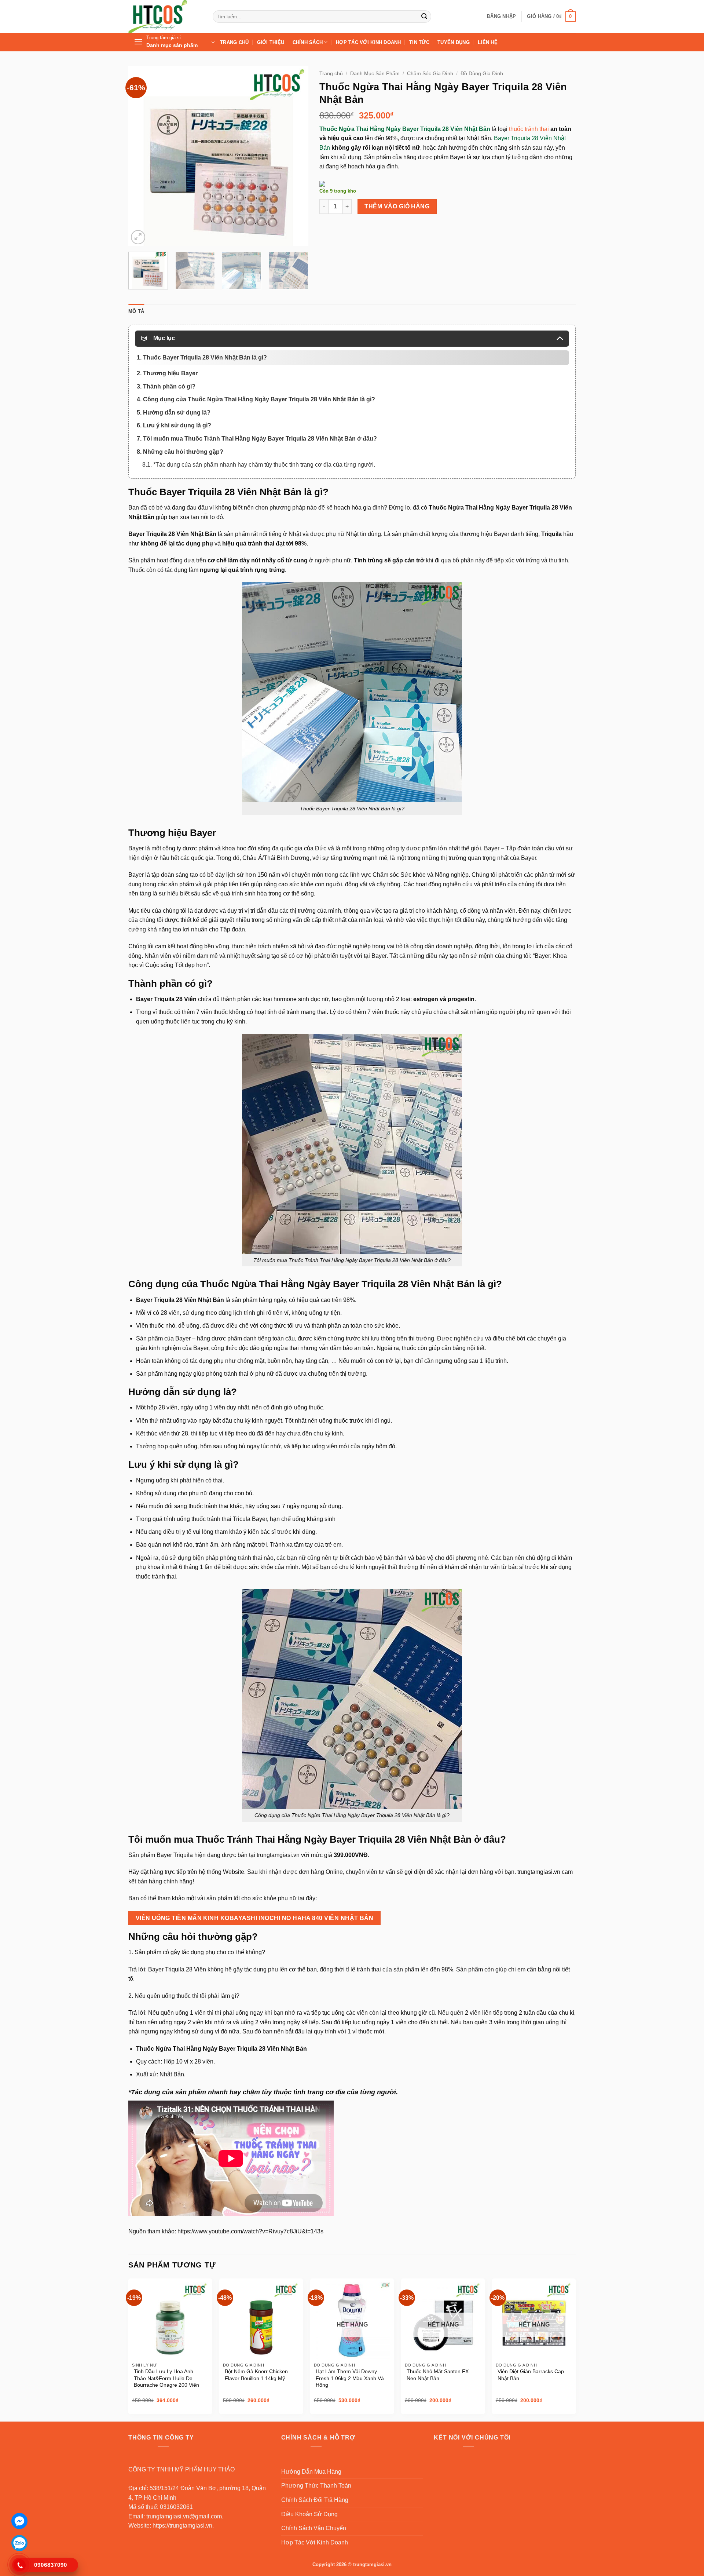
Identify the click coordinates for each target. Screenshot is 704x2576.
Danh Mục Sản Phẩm (375, 74)
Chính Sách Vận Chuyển (314, 2528)
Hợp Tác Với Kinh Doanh (368, 42)
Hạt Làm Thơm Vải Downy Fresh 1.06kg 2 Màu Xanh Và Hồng (350, 2378)
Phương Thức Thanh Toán (316, 2486)
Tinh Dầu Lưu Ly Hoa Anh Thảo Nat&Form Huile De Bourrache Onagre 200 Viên (166, 2378)
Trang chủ (331, 74)
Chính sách (308, 42)
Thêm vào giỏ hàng (397, 206)
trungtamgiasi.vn (278, 1855)
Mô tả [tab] (136, 311)
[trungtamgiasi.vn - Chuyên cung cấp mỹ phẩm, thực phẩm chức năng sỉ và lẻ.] (165, 17)
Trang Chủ (234, 42)
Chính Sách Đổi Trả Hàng (315, 2500)
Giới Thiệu (271, 42)
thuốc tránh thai (529, 129)
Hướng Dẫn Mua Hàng (311, 2472)
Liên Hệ (488, 42)
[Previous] (141, 156)
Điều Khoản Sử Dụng (309, 2514)
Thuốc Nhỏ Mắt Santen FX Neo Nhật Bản (438, 2375)
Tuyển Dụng (454, 42)
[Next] (296, 156)
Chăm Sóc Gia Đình (430, 74)
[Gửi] (424, 17)
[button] (501, 17)
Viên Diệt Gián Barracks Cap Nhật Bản (531, 2375)
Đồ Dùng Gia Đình (482, 74)
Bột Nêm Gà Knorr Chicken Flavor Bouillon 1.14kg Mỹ (256, 2375)
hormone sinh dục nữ (301, 999)
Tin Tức (419, 42)
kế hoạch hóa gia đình (355, 508)
